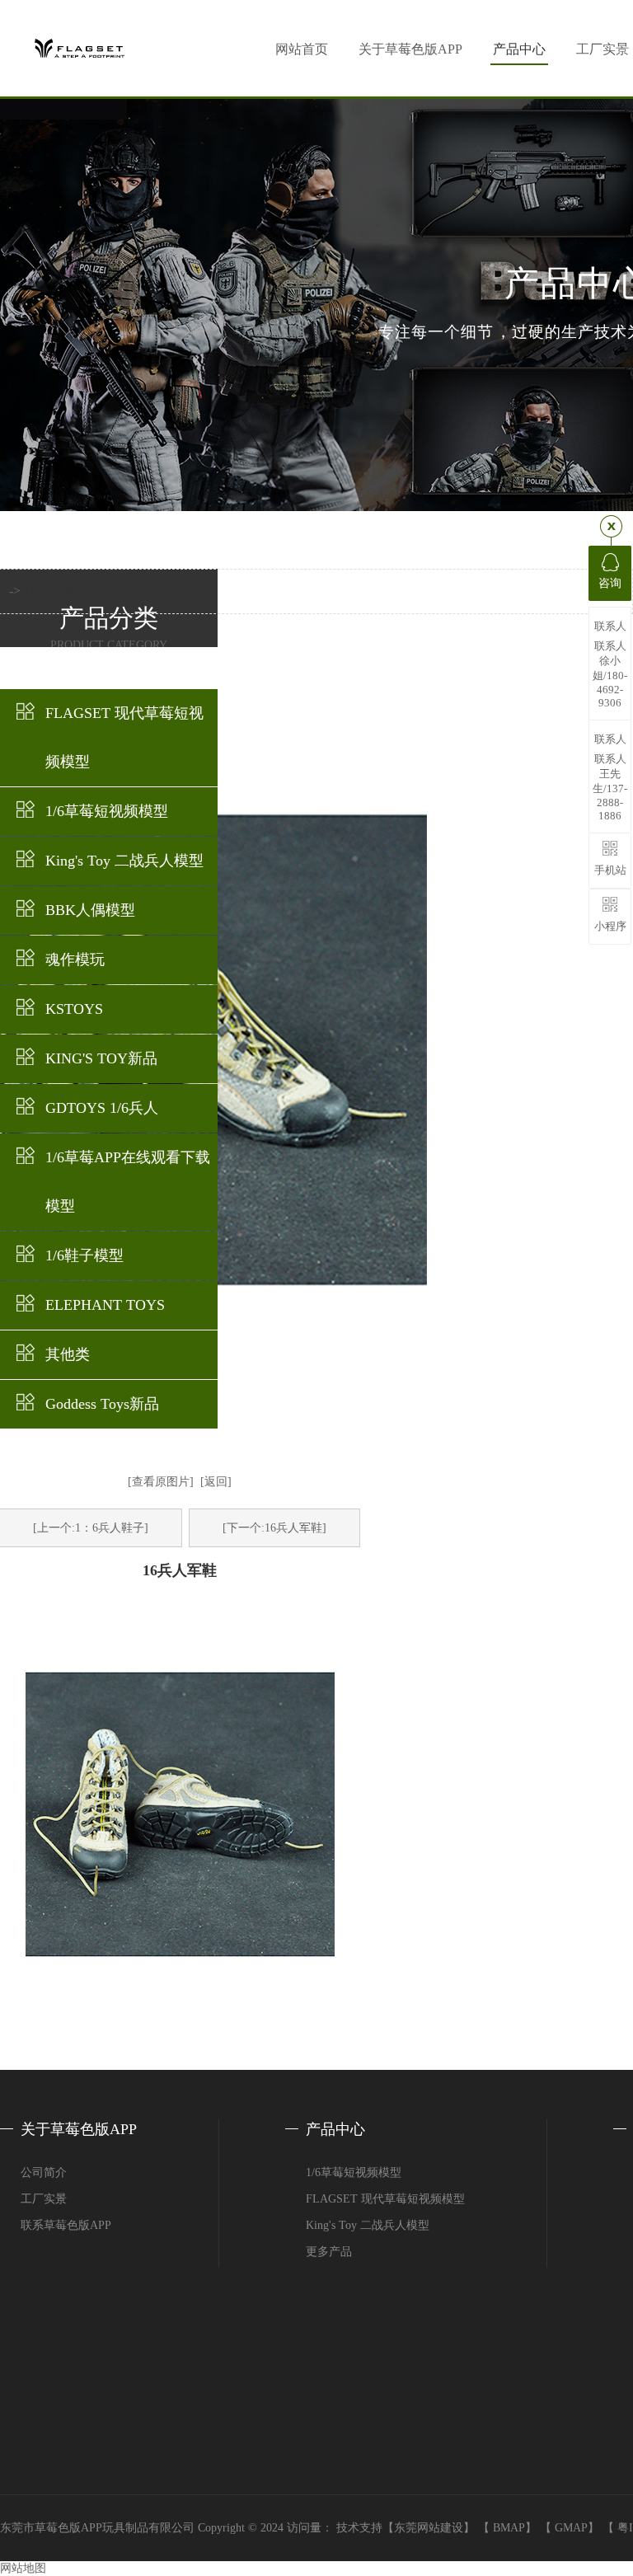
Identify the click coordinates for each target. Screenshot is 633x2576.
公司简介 (44, 2172)
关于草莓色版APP (410, 49)
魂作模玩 (75, 960)
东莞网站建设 (429, 2528)
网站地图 (23, 2568)
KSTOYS (74, 1009)
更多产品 (329, 2252)
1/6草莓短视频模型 (107, 811)
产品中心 (519, 49)
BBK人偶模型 (90, 910)
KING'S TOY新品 (101, 1058)
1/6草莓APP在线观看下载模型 (128, 1182)
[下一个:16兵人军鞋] (274, 1528)
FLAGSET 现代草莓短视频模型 (124, 737)
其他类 (68, 1354)
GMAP (571, 2528)
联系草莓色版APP (66, 2225)
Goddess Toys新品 (102, 1404)
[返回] (216, 1482)
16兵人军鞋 (55, 591)
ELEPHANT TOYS (105, 1305)
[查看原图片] (161, 1482)
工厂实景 (44, 2199)
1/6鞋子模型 (84, 1255)
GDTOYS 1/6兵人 (102, 1108)
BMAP (509, 2528)
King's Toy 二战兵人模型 (124, 861)
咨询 (610, 583)
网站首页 (302, 49)
